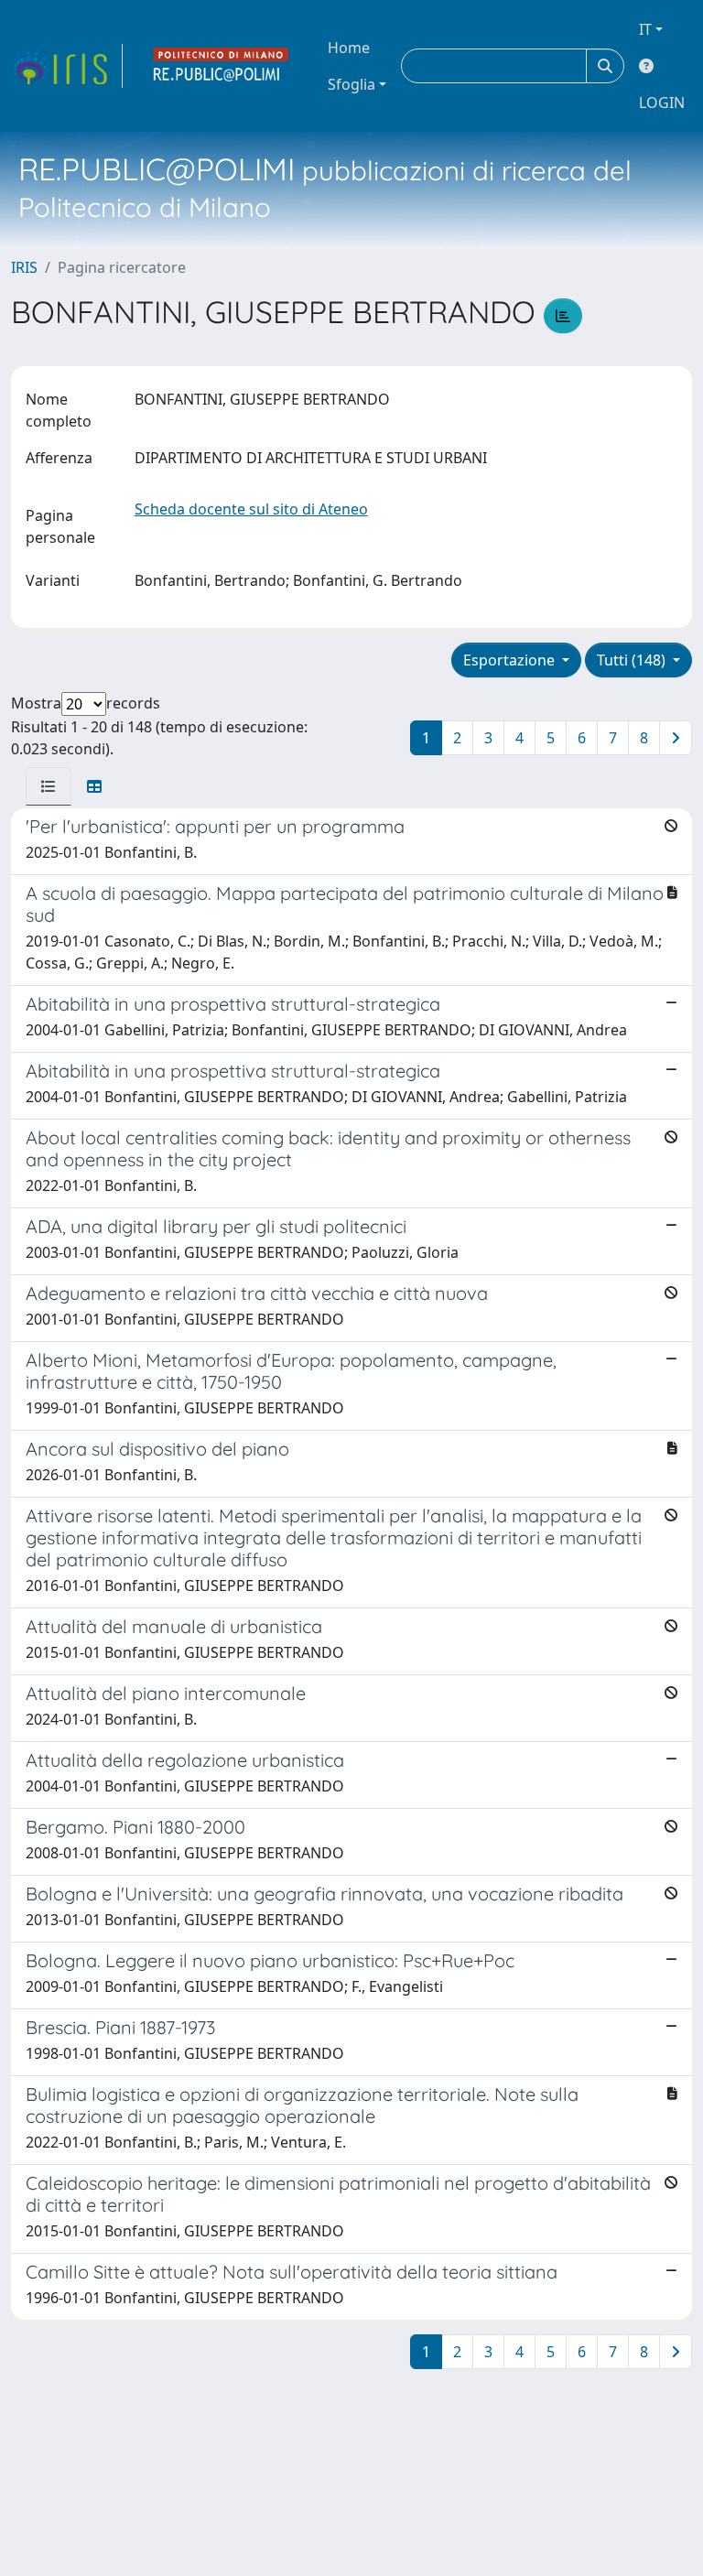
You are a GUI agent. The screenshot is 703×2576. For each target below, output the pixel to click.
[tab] (49, 786)
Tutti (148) (633, 660)
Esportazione (511, 660)
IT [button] (645, 29)
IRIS (24, 267)
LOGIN (662, 103)
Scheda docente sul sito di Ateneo (251, 509)
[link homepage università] (222, 66)
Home (349, 48)
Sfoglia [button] (351, 84)
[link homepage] (67, 66)
